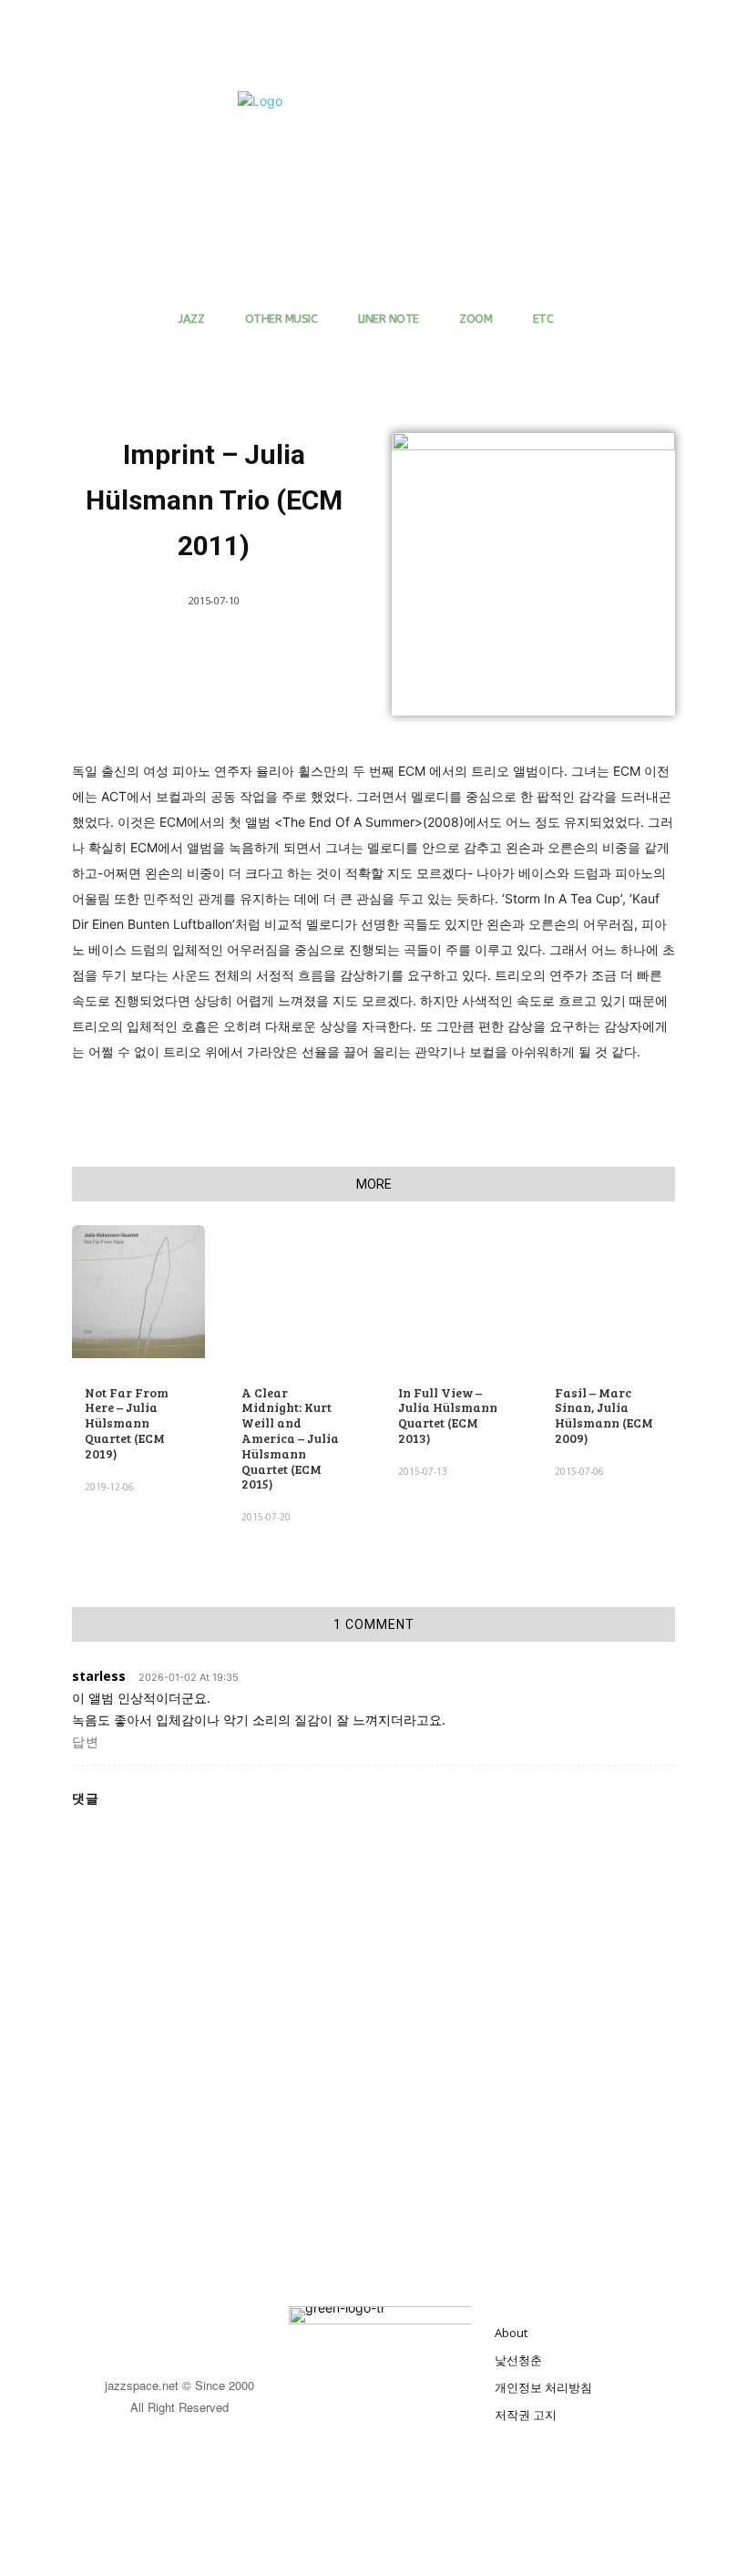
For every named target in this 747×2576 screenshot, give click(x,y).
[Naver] (435, 1121)
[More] (562, 1121)
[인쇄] (310, 1121)
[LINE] (394, 1121)
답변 (86, 1741)
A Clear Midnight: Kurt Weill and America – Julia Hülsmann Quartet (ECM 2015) (290, 1438)
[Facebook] (184, 1121)
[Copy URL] (477, 1121)
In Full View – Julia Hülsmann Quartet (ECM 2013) (448, 1415)
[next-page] (113, 1592)
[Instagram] (200, 2327)
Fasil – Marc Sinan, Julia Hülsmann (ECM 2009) (604, 1415)
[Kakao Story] (519, 1121)
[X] (226, 1121)
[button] (636, 113)
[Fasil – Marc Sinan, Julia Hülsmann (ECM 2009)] (609, 1292)
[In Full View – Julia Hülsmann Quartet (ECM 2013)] (452, 1292)
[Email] (268, 1121)
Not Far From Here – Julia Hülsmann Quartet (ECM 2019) (127, 1423)
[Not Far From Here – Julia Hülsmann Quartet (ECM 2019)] (138, 1292)
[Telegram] (352, 1121)
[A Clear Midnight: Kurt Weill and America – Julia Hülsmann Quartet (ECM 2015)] (295, 1292)
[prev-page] (83, 1592)
